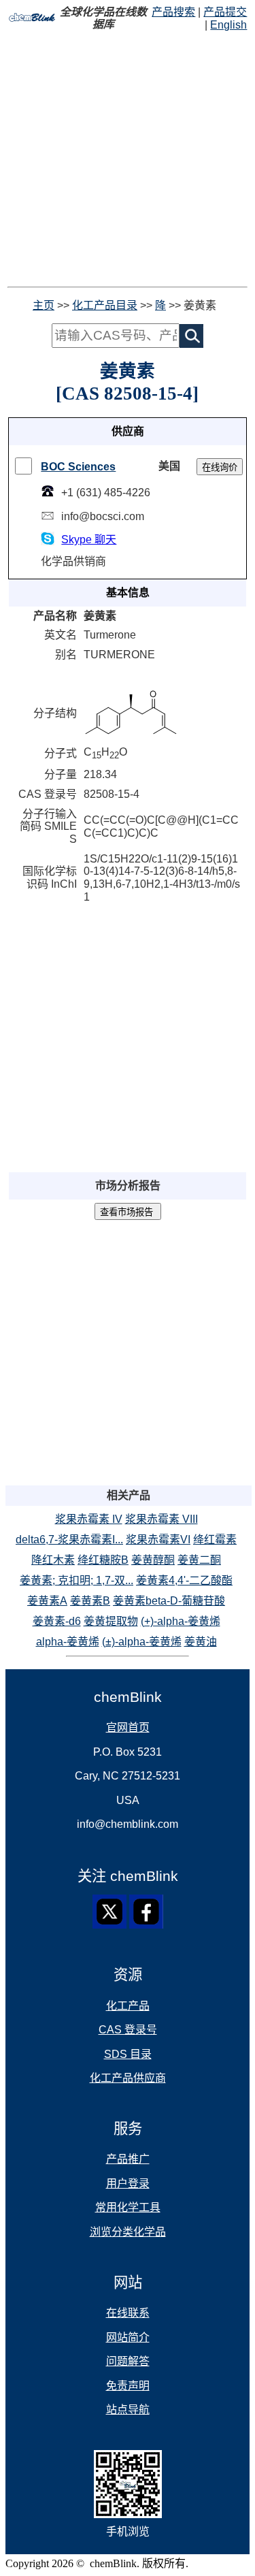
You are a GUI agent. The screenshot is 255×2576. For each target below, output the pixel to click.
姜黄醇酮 (153, 1560)
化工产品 (128, 2006)
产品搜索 (173, 12)
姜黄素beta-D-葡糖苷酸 (169, 1601)
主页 (44, 305)
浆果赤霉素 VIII (161, 1519)
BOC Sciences (78, 467)
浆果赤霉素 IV (89, 1519)
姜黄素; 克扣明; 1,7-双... (76, 1580)
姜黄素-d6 (57, 1621)
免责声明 (128, 2386)
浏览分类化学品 (128, 2232)
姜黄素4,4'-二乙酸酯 (184, 1580)
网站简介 (128, 2337)
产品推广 (128, 2159)
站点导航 (128, 2410)
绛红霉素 (215, 1540)
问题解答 (128, 2361)
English (228, 25)
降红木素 (53, 1560)
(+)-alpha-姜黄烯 (181, 1621)
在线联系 (128, 2313)
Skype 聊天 (89, 540)
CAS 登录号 (128, 2030)
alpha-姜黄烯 (68, 1642)
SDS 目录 (128, 2054)
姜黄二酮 (199, 1560)
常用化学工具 (128, 2207)
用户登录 (128, 2184)
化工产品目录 (105, 305)
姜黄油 (201, 1642)
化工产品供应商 (128, 2078)
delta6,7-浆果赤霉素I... (69, 1540)
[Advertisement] (128, 159)
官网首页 (128, 1727)
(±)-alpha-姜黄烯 (142, 1642)
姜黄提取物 (111, 1621)
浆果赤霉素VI (158, 1540)
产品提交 (225, 12)
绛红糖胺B (103, 1560)
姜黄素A (47, 1601)
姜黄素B (90, 1601)
